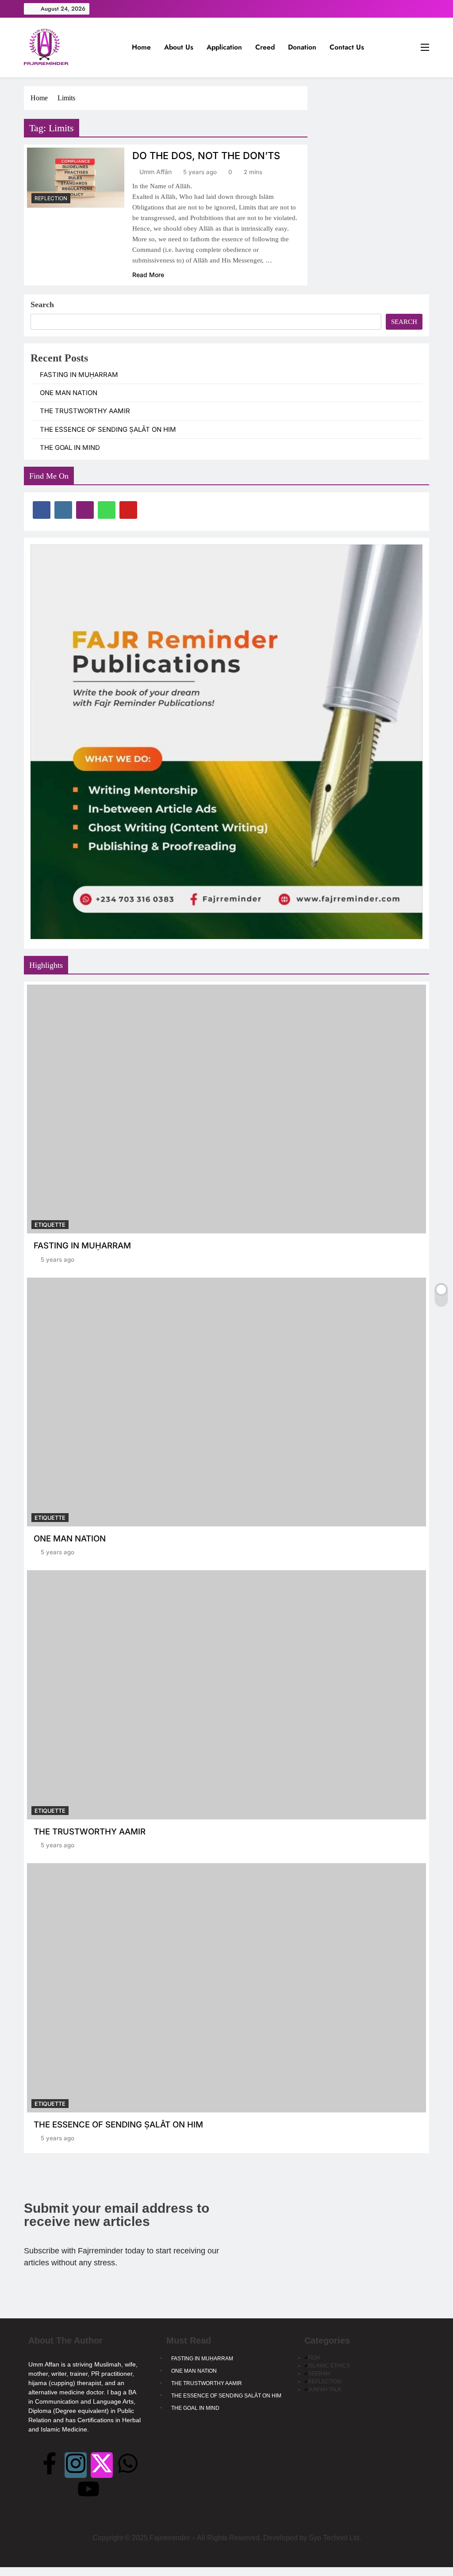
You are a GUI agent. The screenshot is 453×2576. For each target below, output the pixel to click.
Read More (148, 275)
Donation (302, 47)
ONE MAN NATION (69, 393)
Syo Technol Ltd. (335, 2538)
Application (224, 47)
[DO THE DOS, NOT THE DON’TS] (76, 178)
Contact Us (347, 47)
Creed (265, 47)
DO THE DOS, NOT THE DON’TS (206, 156)
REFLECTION (51, 198)
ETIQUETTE (50, 1225)
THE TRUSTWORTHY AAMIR (85, 411)
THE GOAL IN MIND (70, 448)
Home (141, 47)
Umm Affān (155, 172)
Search (42, 304)
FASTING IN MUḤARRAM (79, 375)
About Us (179, 47)
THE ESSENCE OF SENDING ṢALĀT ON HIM (108, 430)
